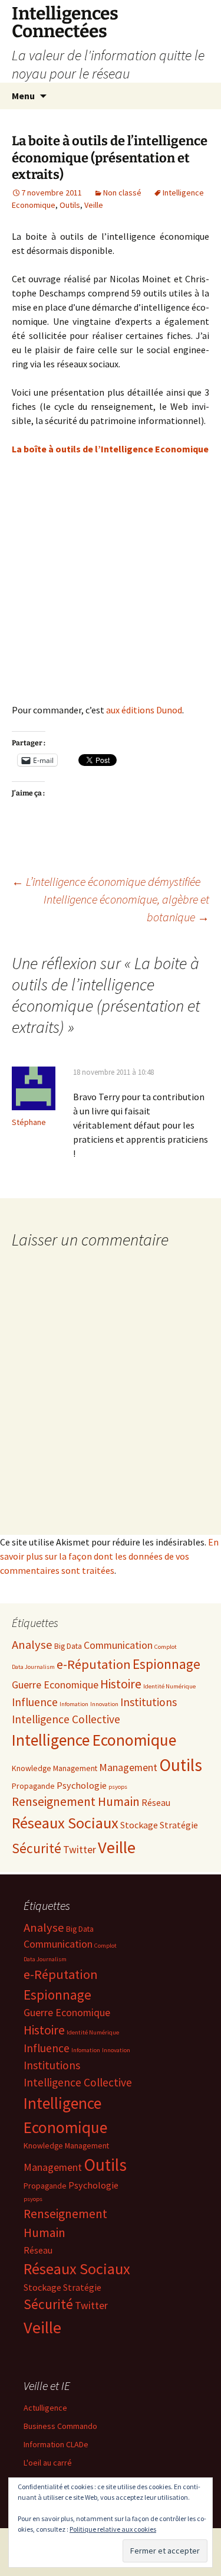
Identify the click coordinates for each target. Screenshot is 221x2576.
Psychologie (82, 1785)
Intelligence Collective (66, 1719)
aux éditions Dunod (144, 710)
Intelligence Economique (94, 1740)
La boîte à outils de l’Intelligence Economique (110, 449)
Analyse (32, 1645)
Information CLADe (56, 2444)
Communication (118, 1645)
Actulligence (45, 2408)
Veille (94, 205)
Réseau (156, 1802)
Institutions (149, 1702)
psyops (118, 1787)
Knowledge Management (55, 1768)
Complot (166, 1647)
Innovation (104, 1704)
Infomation (74, 1704)
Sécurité (37, 1848)
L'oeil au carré (48, 2463)
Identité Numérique (169, 1686)
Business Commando (60, 2426)
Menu (23, 96)
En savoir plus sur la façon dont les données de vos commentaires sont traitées (109, 1556)
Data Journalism (33, 1667)
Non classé (122, 193)
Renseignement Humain (76, 1801)
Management (128, 1767)
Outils (70, 205)
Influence (35, 1702)
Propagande (33, 1786)
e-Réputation (94, 1664)
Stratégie (179, 1825)
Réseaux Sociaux (65, 1823)
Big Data (68, 1646)
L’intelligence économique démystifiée (106, 881)
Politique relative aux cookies (113, 2529)
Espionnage (166, 1664)
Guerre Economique (55, 1685)
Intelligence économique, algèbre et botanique (126, 908)
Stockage (139, 1825)
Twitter (80, 1849)
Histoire (121, 1684)
